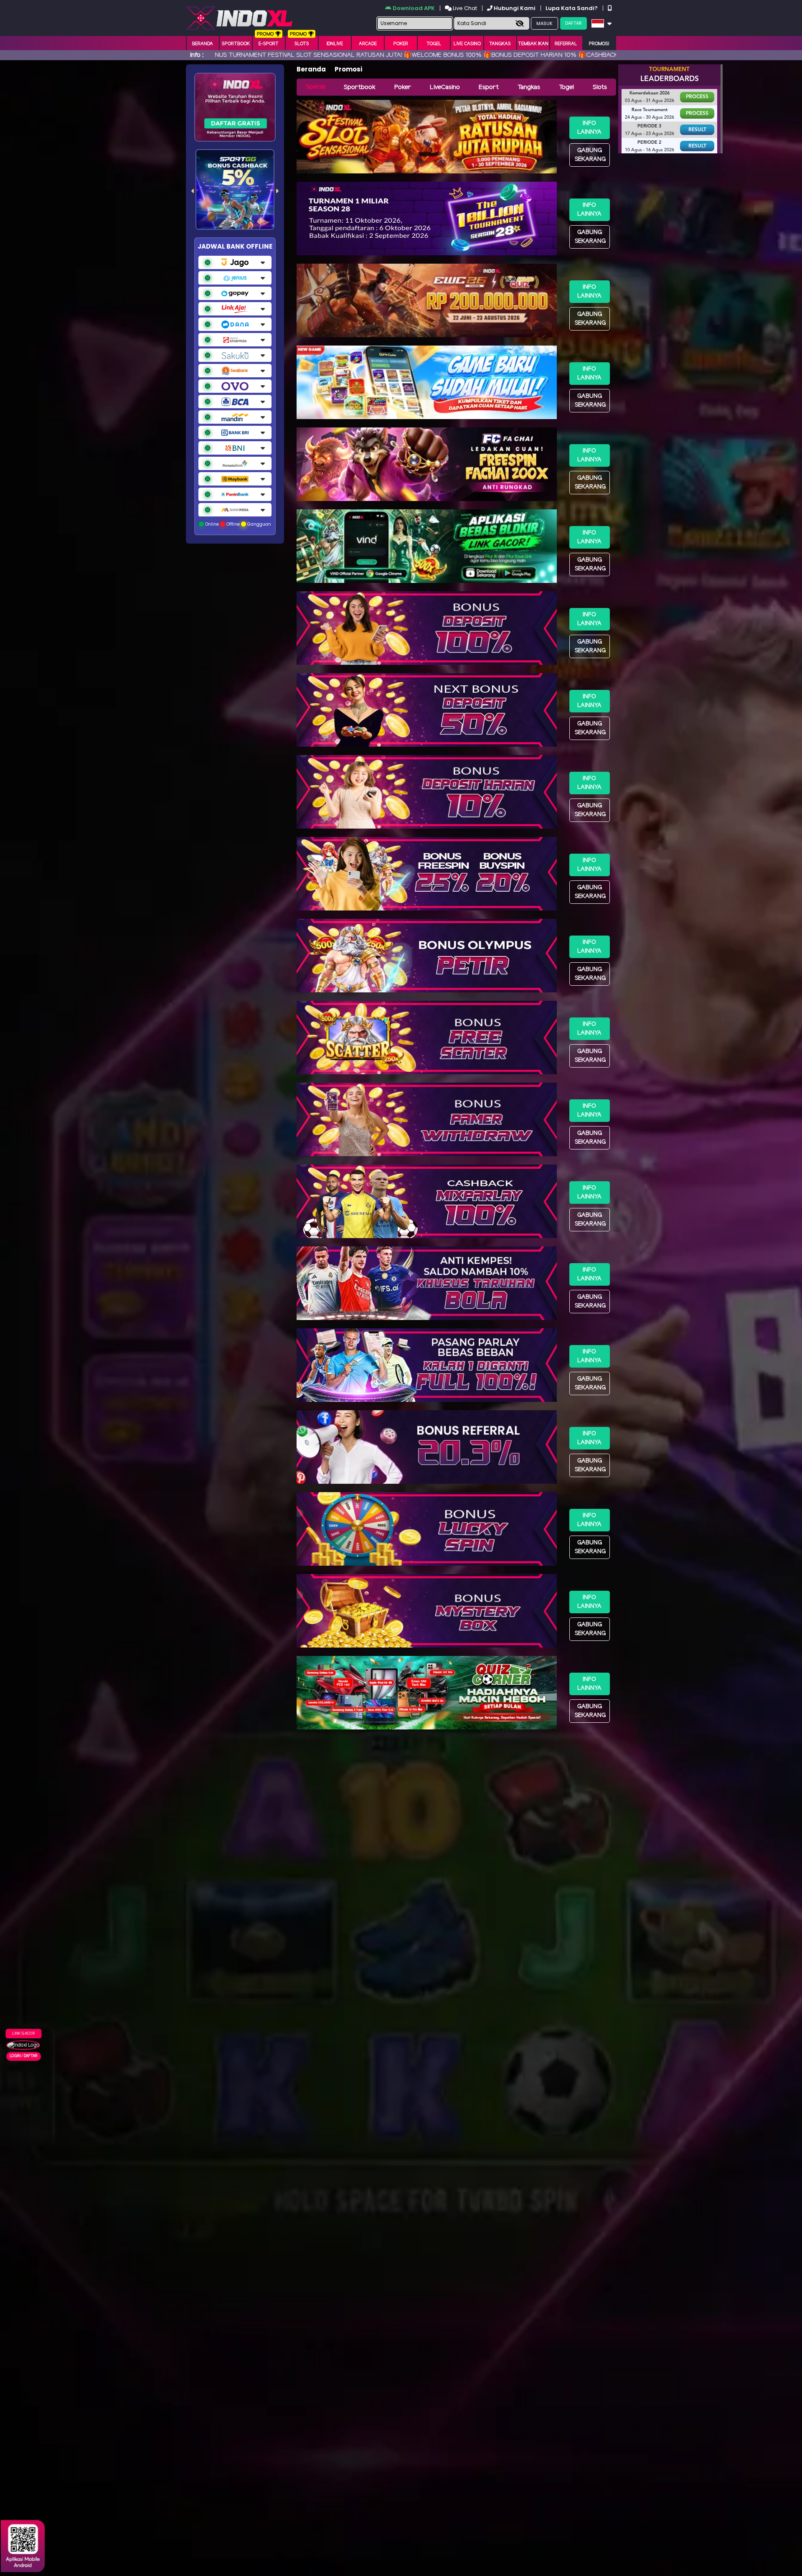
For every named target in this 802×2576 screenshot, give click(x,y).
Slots (302, 44)
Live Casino (467, 44)
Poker (401, 44)
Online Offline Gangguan (237, 524)
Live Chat (464, 8)
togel (434, 44)
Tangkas (500, 44)
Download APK (414, 8)
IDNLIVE (335, 44)
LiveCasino (445, 87)
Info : (197, 55)
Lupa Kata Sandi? (572, 8)
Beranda (203, 44)
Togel (566, 87)
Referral (566, 44)
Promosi (599, 44)
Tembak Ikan (533, 44)
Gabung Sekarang (590, 155)
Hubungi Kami (515, 8)
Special (316, 87)
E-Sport (269, 44)
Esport (489, 87)
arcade (368, 44)
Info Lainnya (589, 128)
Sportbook (236, 44)
